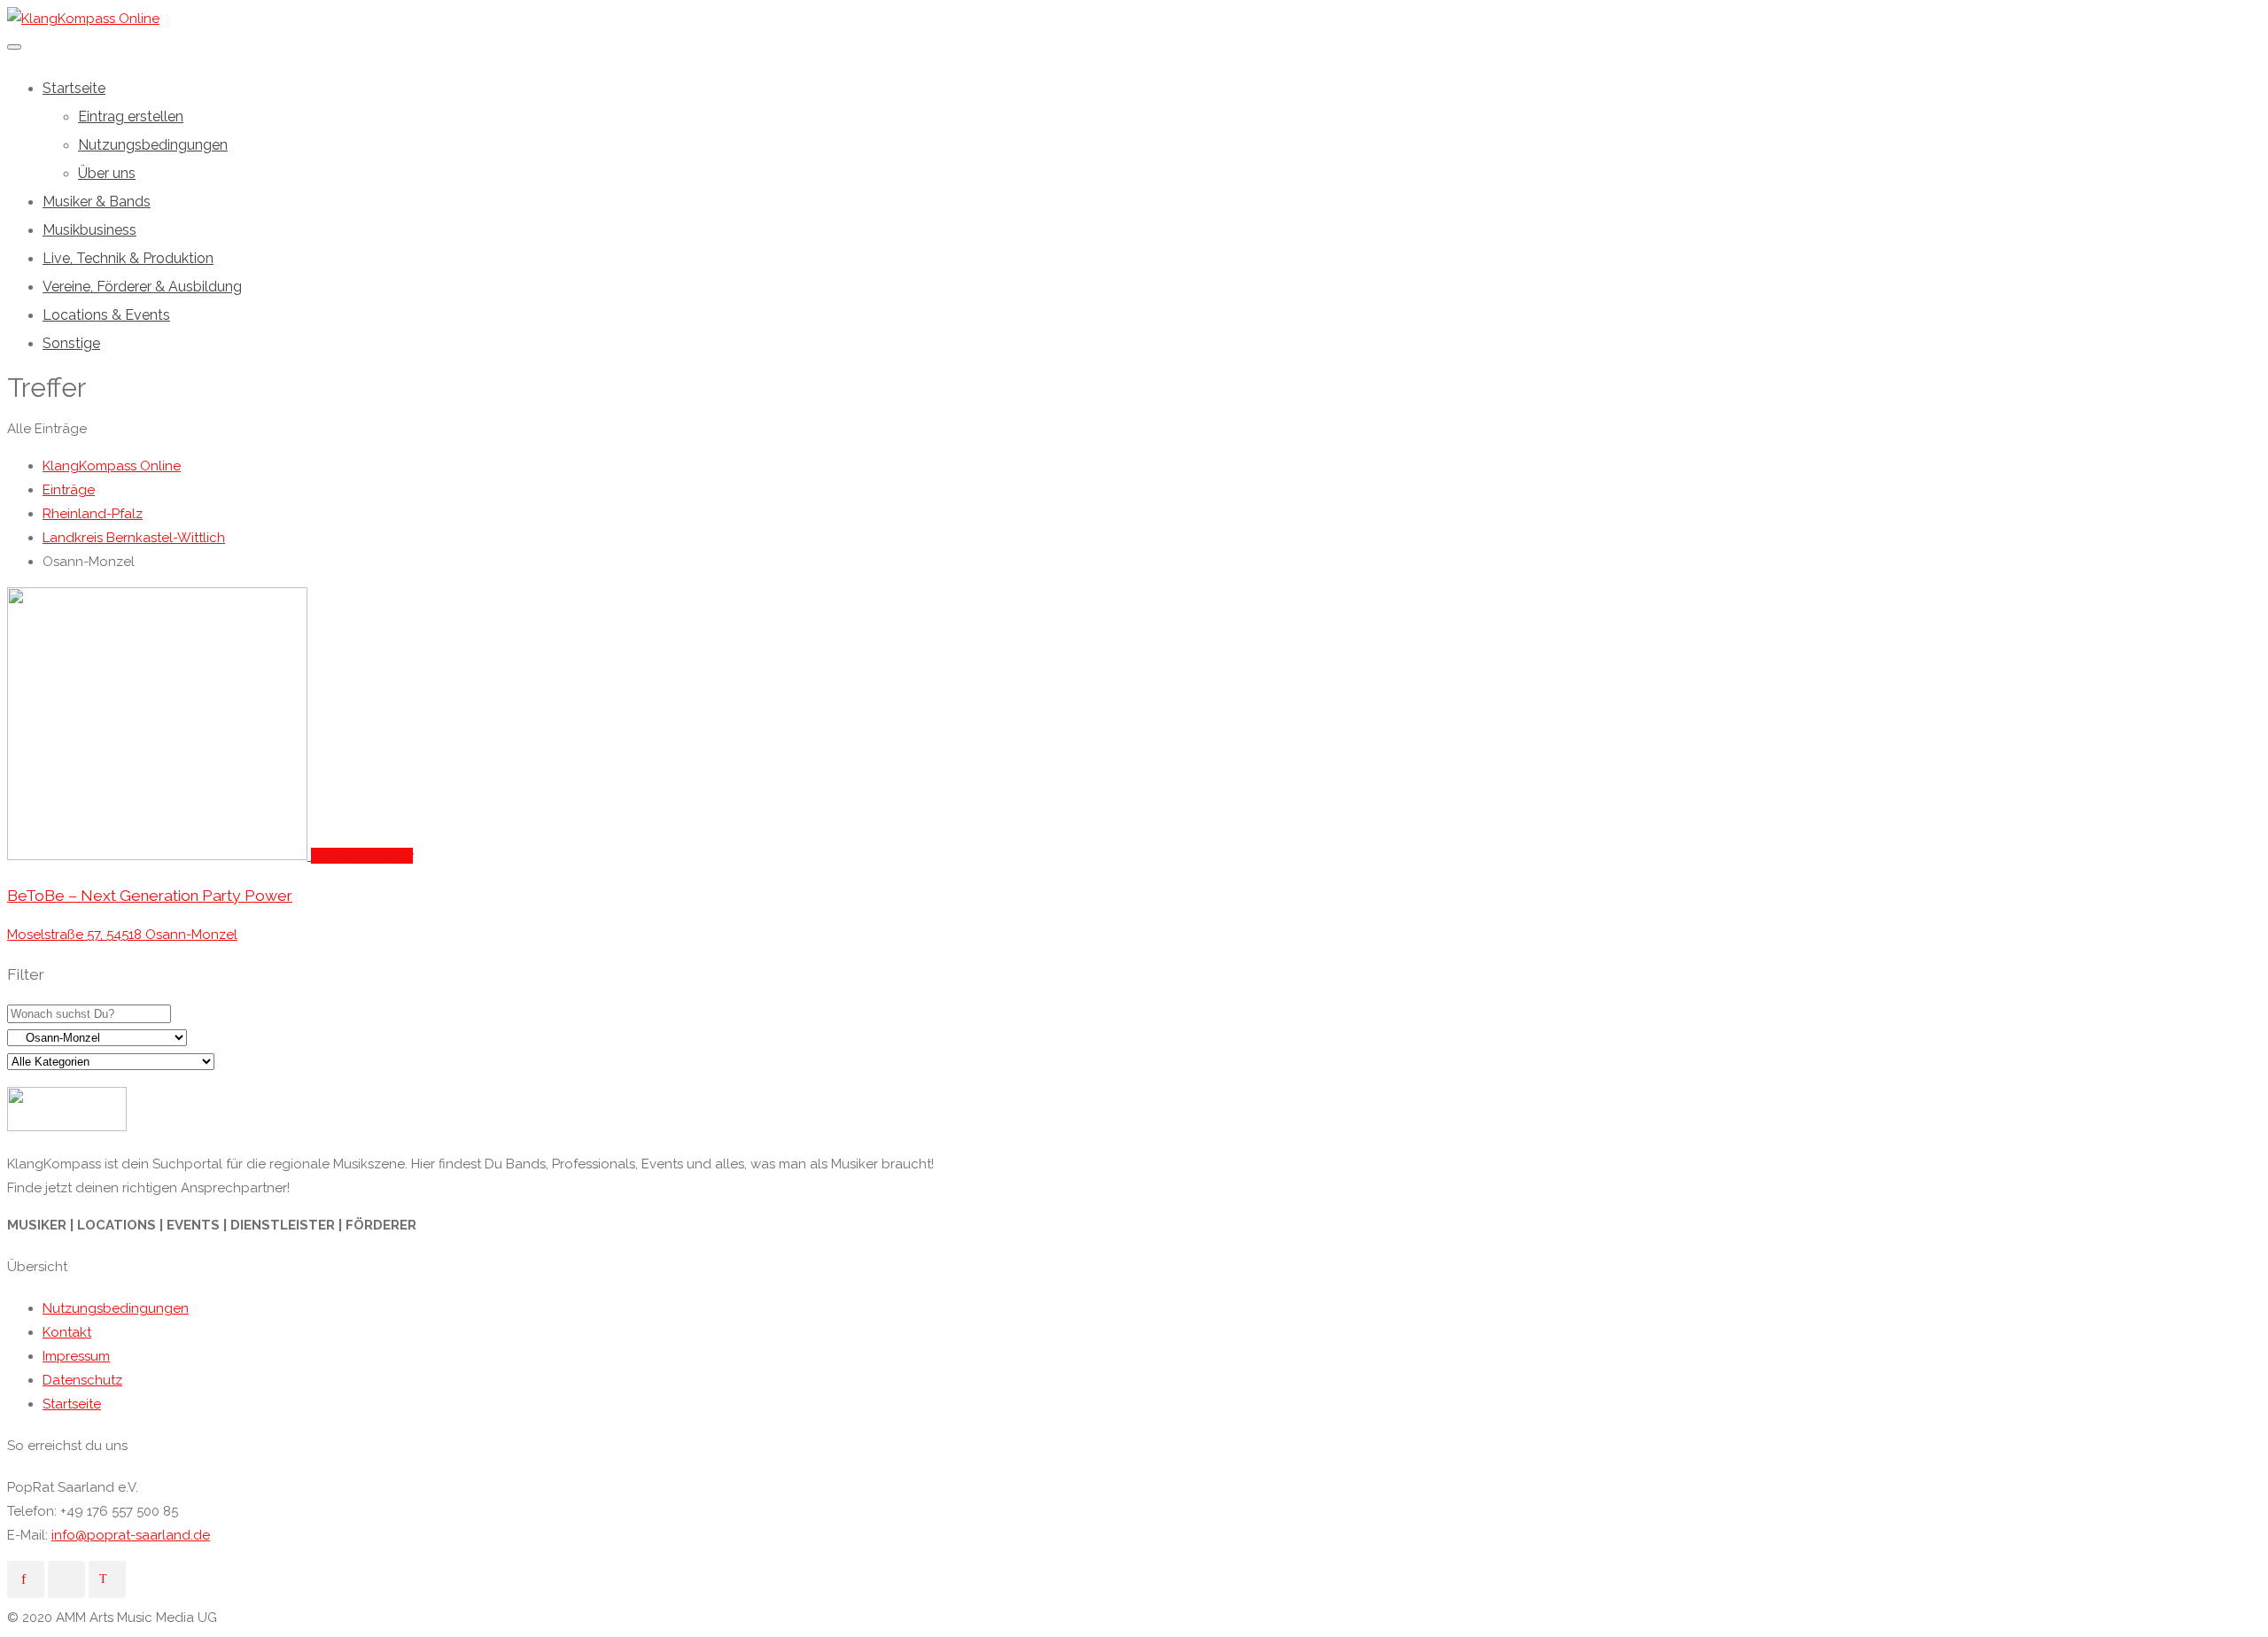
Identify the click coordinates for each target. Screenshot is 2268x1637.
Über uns (107, 173)
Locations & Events (106, 315)
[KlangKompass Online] (83, 19)
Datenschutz (82, 1380)
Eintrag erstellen (131, 116)
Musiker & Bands (97, 202)
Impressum (76, 1356)
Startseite (74, 88)
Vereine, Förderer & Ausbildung (142, 287)
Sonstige (71, 343)
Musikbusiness (89, 230)
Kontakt (67, 1332)
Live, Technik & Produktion (128, 258)
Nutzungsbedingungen (153, 145)
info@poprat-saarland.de (131, 1535)
